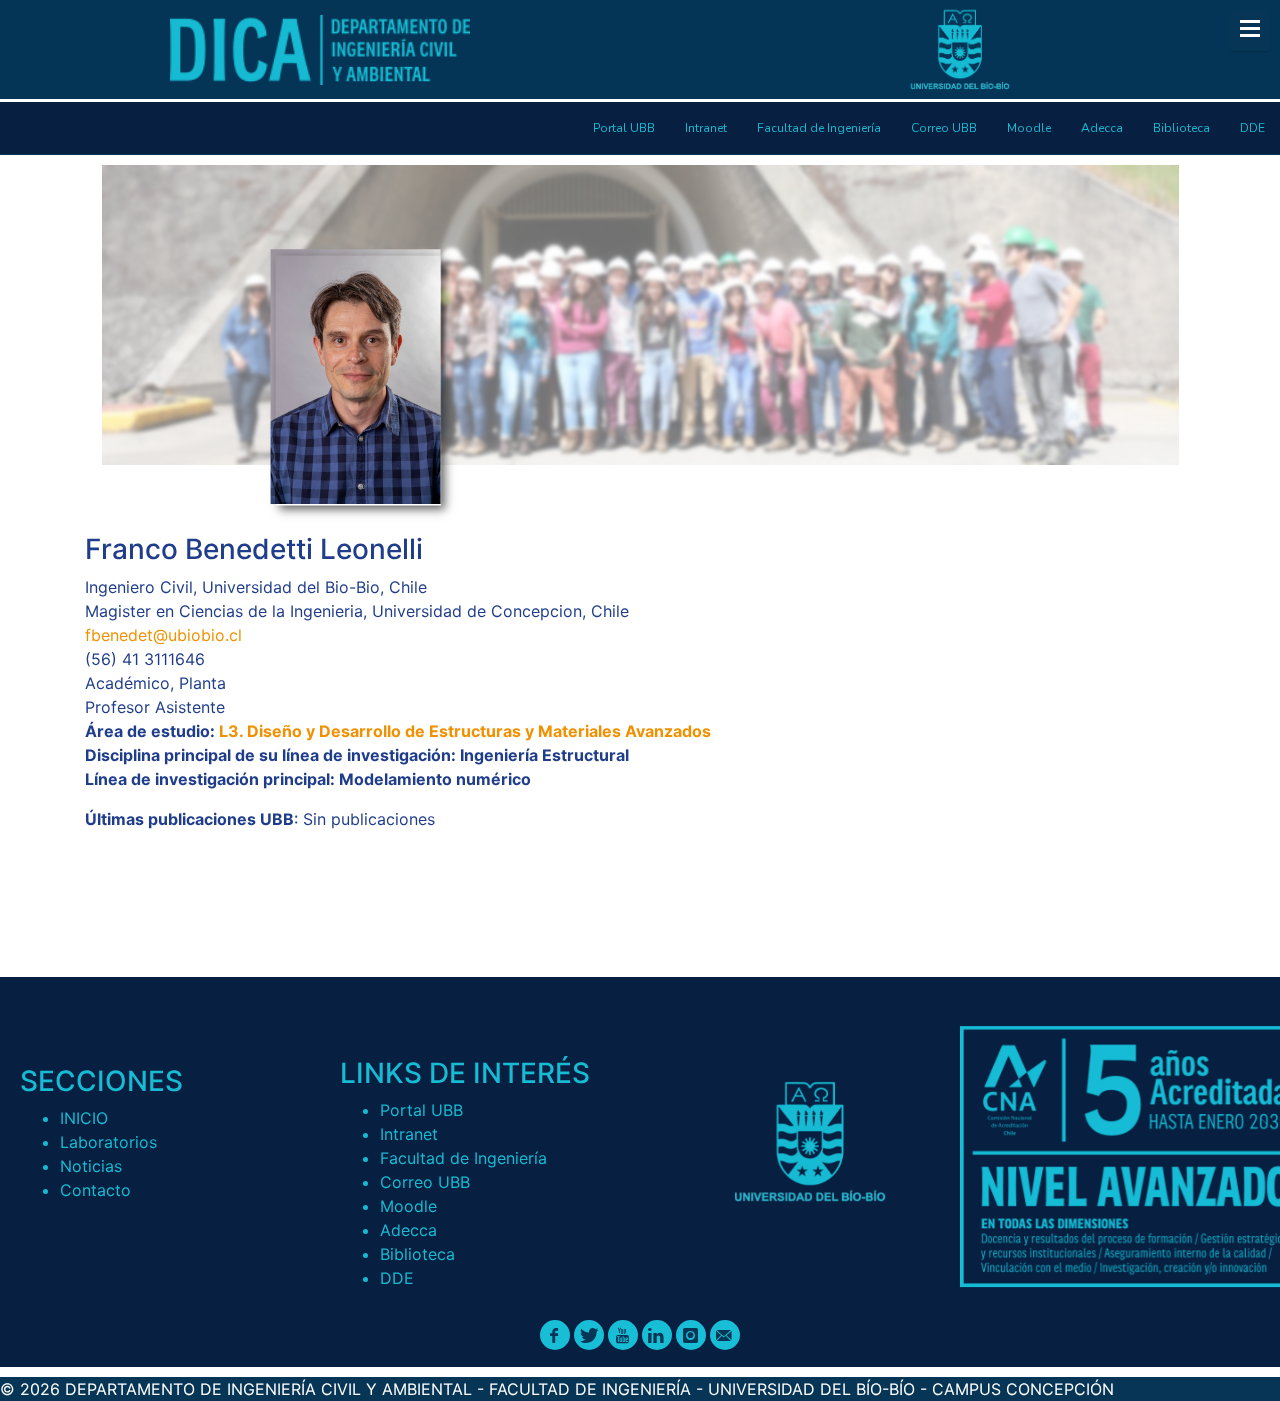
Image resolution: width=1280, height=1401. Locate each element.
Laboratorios (108, 1142)
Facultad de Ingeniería (463, 1158)
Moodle (408, 1206)
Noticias (91, 1166)
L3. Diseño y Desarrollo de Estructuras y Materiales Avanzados (465, 731)
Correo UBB (425, 1182)
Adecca (408, 1230)
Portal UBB (421, 1110)
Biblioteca (417, 1254)
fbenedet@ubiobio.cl (163, 635)
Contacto (95, 1190)
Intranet (409, 1134)
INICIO (84, 1118)
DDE (397, 1278)
